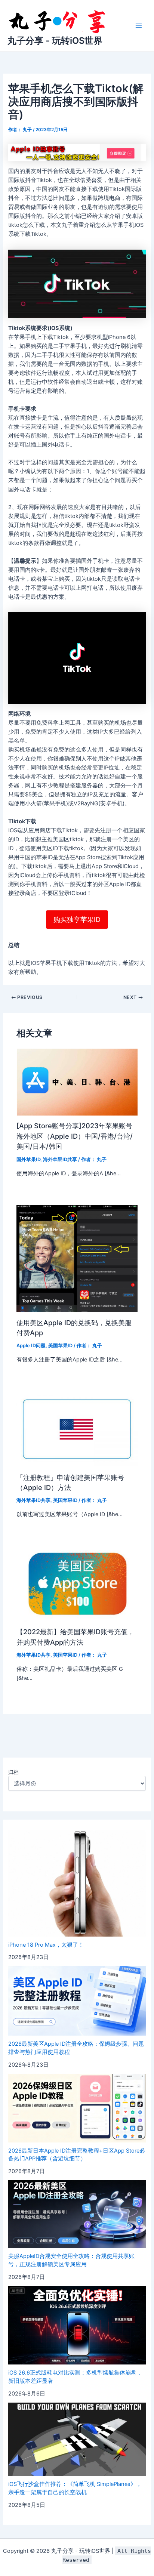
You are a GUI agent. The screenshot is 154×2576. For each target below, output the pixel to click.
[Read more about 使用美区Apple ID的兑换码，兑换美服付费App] (77, 1258)
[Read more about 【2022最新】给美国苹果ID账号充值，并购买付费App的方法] (77, 1583)
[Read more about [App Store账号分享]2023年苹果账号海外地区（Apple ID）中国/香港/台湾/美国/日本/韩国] (77, 1082)
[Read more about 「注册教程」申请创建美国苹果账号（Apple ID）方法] (77, 1429)
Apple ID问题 (31, 1346)
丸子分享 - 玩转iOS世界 (55, 41)
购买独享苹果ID (77, 920)
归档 (13, 1772)
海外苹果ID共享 (60, 1159)
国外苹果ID (28, 1159)
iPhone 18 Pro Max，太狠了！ (46, 1945)
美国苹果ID (60, 1346)
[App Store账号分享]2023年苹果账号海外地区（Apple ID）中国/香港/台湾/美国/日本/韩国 (75, 1136)
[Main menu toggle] (139, 26)
